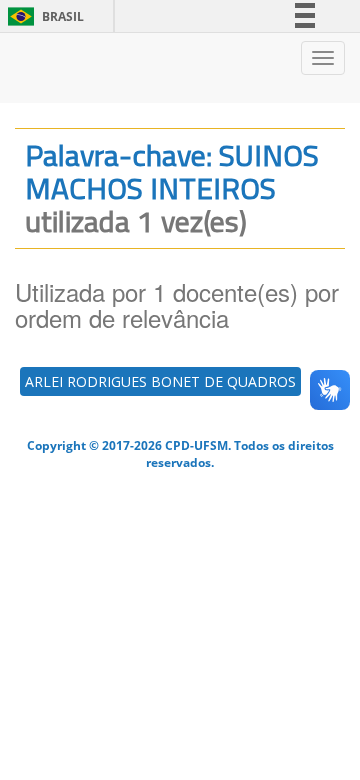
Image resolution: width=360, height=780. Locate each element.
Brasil (42, 16)
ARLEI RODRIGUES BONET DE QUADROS (160, 381)
